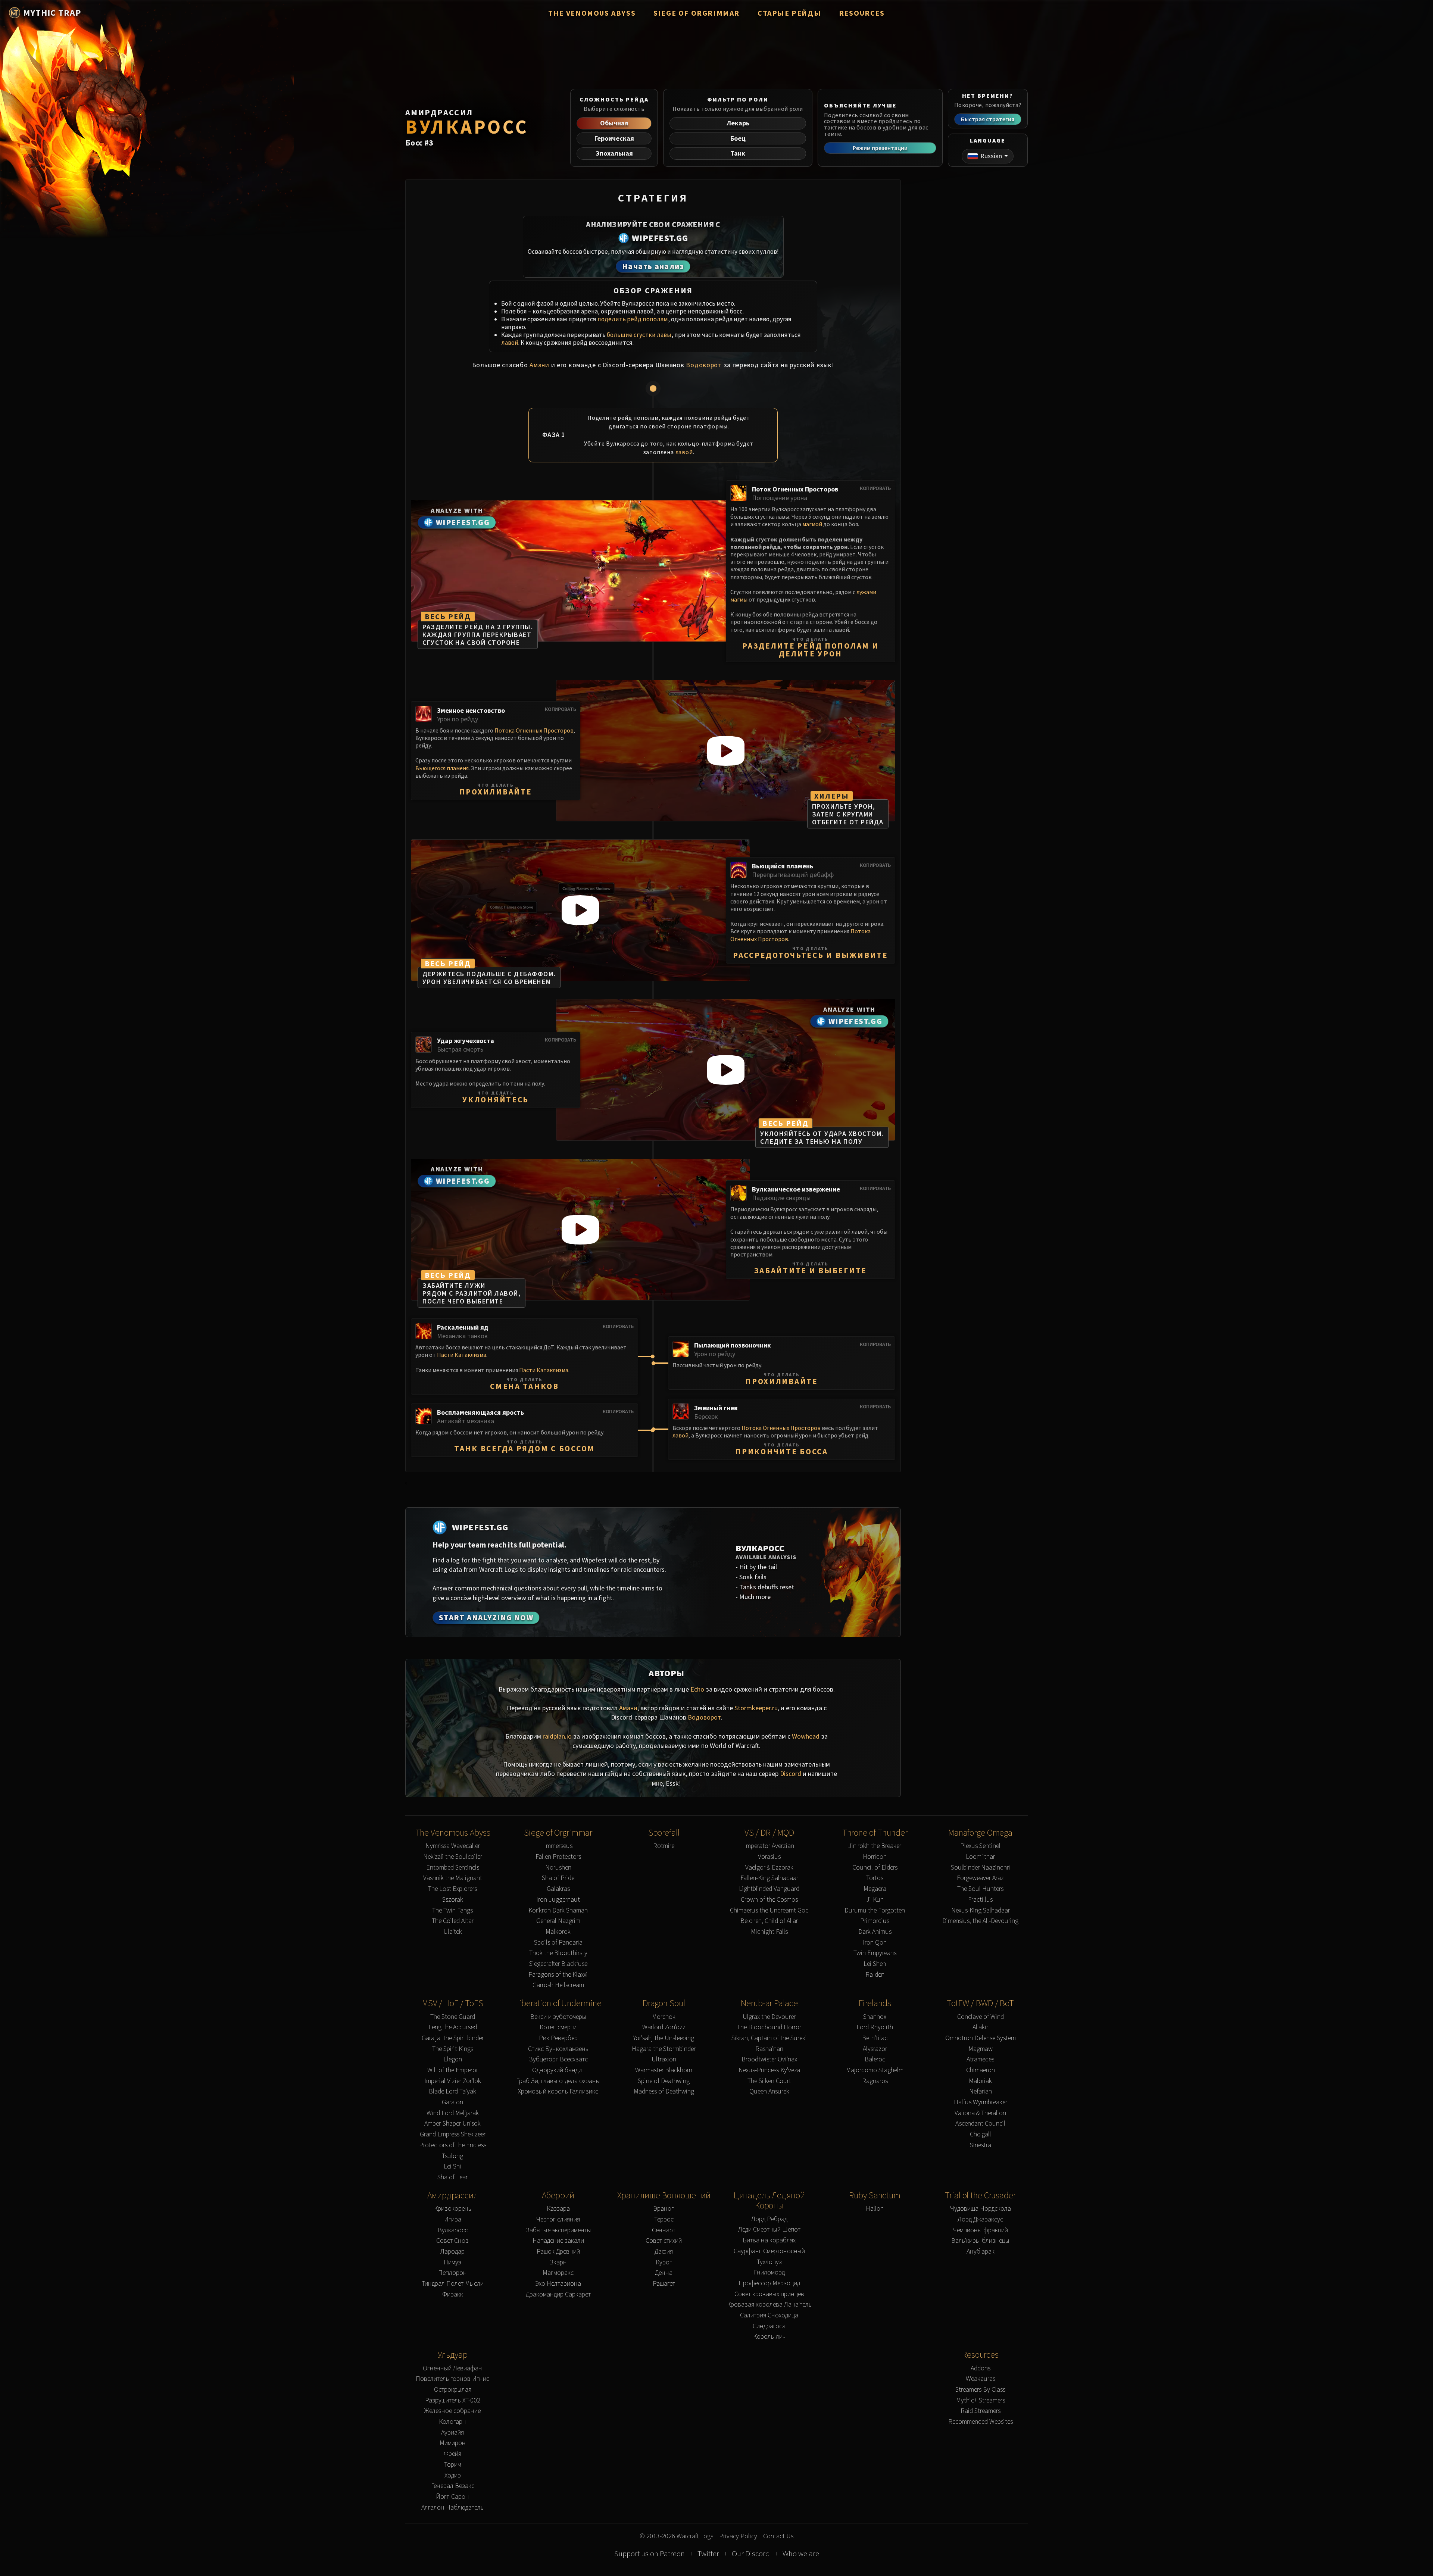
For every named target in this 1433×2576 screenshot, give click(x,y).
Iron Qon (875, 1943)
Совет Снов (452, 2241)
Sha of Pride (558, 1878)
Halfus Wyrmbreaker (981, 2102)
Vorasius (769, 1857)
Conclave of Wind (981, 2017)
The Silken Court (769, 2081)
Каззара (558, 2209)
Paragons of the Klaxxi (558, 1975)
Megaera (875, 1889)
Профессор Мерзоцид (769, 2283)
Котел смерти (558, 2027)
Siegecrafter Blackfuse (558, 1964)
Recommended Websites (981, 2422)
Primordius (875, 1921)
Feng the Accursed (453, 2027)
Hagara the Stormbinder (664, 2049)
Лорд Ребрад (769, 2219)
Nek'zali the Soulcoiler (453, 1857)
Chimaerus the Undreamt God (769, 1910)
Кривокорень (453, 2209)
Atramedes (980, 2059)
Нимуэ (452, 2262)
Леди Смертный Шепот (769, 2230)
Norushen (558, 1868)
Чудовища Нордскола (981, 2209)
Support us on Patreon (650, 2554)
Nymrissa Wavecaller (453, 1846)
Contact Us (778, 2536)
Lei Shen (875, 1964)
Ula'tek (453, 1932)
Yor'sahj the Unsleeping (664, 2038)
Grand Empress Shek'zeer (453, 2134)
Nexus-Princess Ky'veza (769, 2070)
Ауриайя (452, 2433)
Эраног (664, 2209)
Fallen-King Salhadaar (769, 1878)
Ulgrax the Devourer (769, 2017)
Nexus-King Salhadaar (981, 1910)
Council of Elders (875, 1868)
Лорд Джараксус (980, 2219)
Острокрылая (453, 2390)
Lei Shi (452, 2166)
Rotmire (664, 1846)
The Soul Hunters (980, 1889)
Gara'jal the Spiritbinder (453, 2038)
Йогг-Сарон (452, 2497)
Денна (664, 2273)
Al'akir (980, 2027)
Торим (453, 2465)
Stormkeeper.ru (756, 1708)
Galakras (558, 1889)
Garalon (452, 2102)
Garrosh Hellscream (558, 1985)
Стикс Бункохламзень (558, 2049)
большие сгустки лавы (639, 335)
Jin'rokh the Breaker (875, 1846)
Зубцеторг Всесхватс (558, 2059)
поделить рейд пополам (633, 319)
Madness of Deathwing (664, 2091)
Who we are (801, 2554)
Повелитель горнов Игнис (452, 2379)
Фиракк (453, 2294)
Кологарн (452, 2422)
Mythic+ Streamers (981, 2400)
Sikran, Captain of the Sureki (769, 2038)
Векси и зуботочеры (558, 2017)
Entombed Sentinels (453, 1868)
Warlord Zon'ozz (664, 2027)
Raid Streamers (981, 2411)
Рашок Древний (558, 2252)
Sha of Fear (452, 2177)
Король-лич (769, 2337)
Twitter (708, 2554)
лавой (510, 343)
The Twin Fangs (452, 1910)
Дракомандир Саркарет (558, 2294)
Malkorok (558, 1932)
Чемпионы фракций (980, 2230)
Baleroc (875, 2059)
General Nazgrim (558, 1921)
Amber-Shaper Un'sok (452, 2124)
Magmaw (981, 2049)
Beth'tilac (875, 2038)
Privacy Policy (738, 2536)
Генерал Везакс (453, 2486)
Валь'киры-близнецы (980, 2241)
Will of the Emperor (453, 2070)
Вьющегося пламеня (442, 768)
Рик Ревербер (558, 2038)
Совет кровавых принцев (769, 2294)
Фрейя (452, 2454)
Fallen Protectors (558, 1857)
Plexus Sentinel (980, 1846)
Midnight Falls (769, 1932)
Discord (791, 1773)
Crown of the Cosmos (769, 1900)
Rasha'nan (769, 2049)
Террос (664, 2219)
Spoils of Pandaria (558, 1943)
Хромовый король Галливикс (558, 2091)
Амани (539, 365)
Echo (697, 1689)
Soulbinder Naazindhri (981, 1868)
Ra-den (875, 1975)
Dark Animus (875, 1932)
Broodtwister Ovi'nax (769, 2059)
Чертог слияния (558, 2219)
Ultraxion (664, 2059)
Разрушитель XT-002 (453, 2400)
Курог (664, 2262)
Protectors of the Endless (453, 2145)
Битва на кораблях (769, 2240)
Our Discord (751, 2554)
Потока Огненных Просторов (534, 730)
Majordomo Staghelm (875, 2070)
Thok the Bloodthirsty (558, 1953)
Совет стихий (664, 2241)
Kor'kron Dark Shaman (558, 1910)
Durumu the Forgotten (875, 1910)
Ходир (453, 2475)
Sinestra (981, 2145)
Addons (981, 2368)
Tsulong (452, 2156)
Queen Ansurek (769, 2091)
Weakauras (981, 2379)
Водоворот (704, 365)
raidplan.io (557, 1736)
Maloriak (980, 2081)
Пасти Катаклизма (462, 1355)
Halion (875, 2209)
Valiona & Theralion (980, 2113)
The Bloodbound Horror (769, 2027)
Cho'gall (981, 2134)
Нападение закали (558, 2241)
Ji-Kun (875, 1900)
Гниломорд (769, 2272)
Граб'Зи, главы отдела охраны (558, 2081)
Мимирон (453, 2443)
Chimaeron (981, 2070)
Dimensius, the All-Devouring (980, 1921)
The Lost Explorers (452, 1889)
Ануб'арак (981, 2252)
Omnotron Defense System (981, 2038)
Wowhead (806, 1736)
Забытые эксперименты (558, 2230)
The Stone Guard (453, 2017)
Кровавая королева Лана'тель (769, 2305)
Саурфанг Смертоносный (769, 2251)
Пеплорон (452, 2273)
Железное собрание (452, 2411)
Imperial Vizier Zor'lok (453, 2081)
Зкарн (558, 2262)
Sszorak (453, 1900)
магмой (812, 524)
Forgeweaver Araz (980, 1878)
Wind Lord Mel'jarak (453, 2113)
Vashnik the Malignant (453, 1878)
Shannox (875, 2017)
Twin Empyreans (875, 1953)
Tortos (875, 1878)
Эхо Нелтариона (558, 2284)
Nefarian (981, 2091)
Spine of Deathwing (664, 2081)
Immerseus (558, 1846)
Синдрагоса (769, 2326)
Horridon (875, 1857)
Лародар (452, 2252)
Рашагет (664, 2284)
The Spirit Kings (453, 2049)
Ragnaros (875, 2081)
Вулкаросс (453, 2230)
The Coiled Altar (453, 1921)
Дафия (664, 2252)
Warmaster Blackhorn (664, 2070)
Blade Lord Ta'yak (452, 2091)
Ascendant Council (980, 2124)
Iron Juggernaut (558, 1900)
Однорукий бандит (558, 2070)
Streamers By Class (980, 2390)
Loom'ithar (980, 1857)
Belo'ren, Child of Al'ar (769, 1921)
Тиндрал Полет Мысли (453, 2284)
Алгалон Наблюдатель (452, 2508)
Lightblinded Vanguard (769, 1889)
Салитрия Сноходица (769, 2315)
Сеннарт (664, 2230)
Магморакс (558, 2273)
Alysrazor (875, 2049)
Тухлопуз (769, 2262)
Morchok (664, 2017)
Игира (453, 2219)
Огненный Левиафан (452, 2368)
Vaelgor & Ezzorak (769, 1868)
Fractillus (980, 1900)
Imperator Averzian (769, 1846)
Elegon (453, 2059)
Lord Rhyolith (875, 2027)
